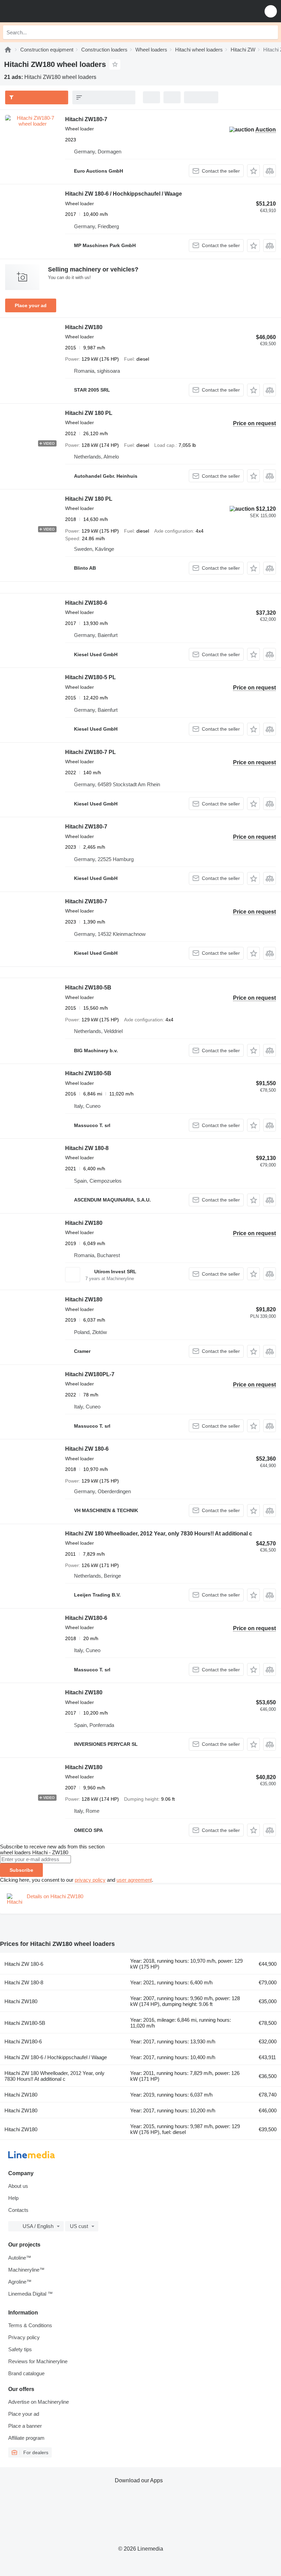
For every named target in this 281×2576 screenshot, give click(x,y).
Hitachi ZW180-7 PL (90, 752)
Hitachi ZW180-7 (86, 119)
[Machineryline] (8, 50)
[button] (271, 11)
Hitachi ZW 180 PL (89, 413)
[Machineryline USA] (48, 11)
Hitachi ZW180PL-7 (90, 1374)
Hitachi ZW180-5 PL (90, 677)
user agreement (134, 1880)
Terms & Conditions (30, 2325)
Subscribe (21, 1870)
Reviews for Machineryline (38, 2361)
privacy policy (90, 1880)
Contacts (18, 2210)
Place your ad (31, 305)
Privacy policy (24, 2337)
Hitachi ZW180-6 (86, 603)
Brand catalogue (26, 2373)
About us (18, 2186)
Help (13, 2198)
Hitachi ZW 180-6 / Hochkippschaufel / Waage (124, 194)
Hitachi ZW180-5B (88, 988)
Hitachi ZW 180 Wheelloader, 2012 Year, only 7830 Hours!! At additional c (159, 1534)
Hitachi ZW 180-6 (87, 1449)
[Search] (271, 32)
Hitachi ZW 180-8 (87, 1148)
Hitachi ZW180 (84, 327)
